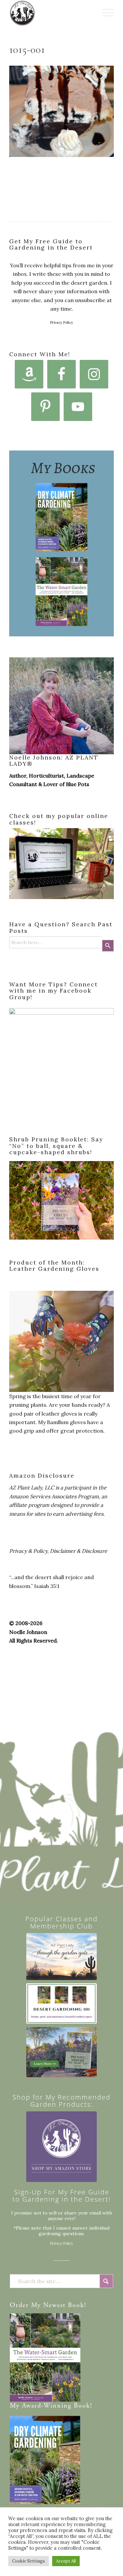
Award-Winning (47, 2406)
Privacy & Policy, (29, 1551)
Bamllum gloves (66, 1422)
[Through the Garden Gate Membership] (61, 1957)
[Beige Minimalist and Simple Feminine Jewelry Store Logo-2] (61, 2147)
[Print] (51, 13)
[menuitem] (105, 13)
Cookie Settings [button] (29, 2561)
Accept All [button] (66, 2561)
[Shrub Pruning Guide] (61, 2052)
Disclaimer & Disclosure (79, 1551)
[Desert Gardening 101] (61, 2004)
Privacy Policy (62, 322)
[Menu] (105, 13)
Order (19, 2306)
